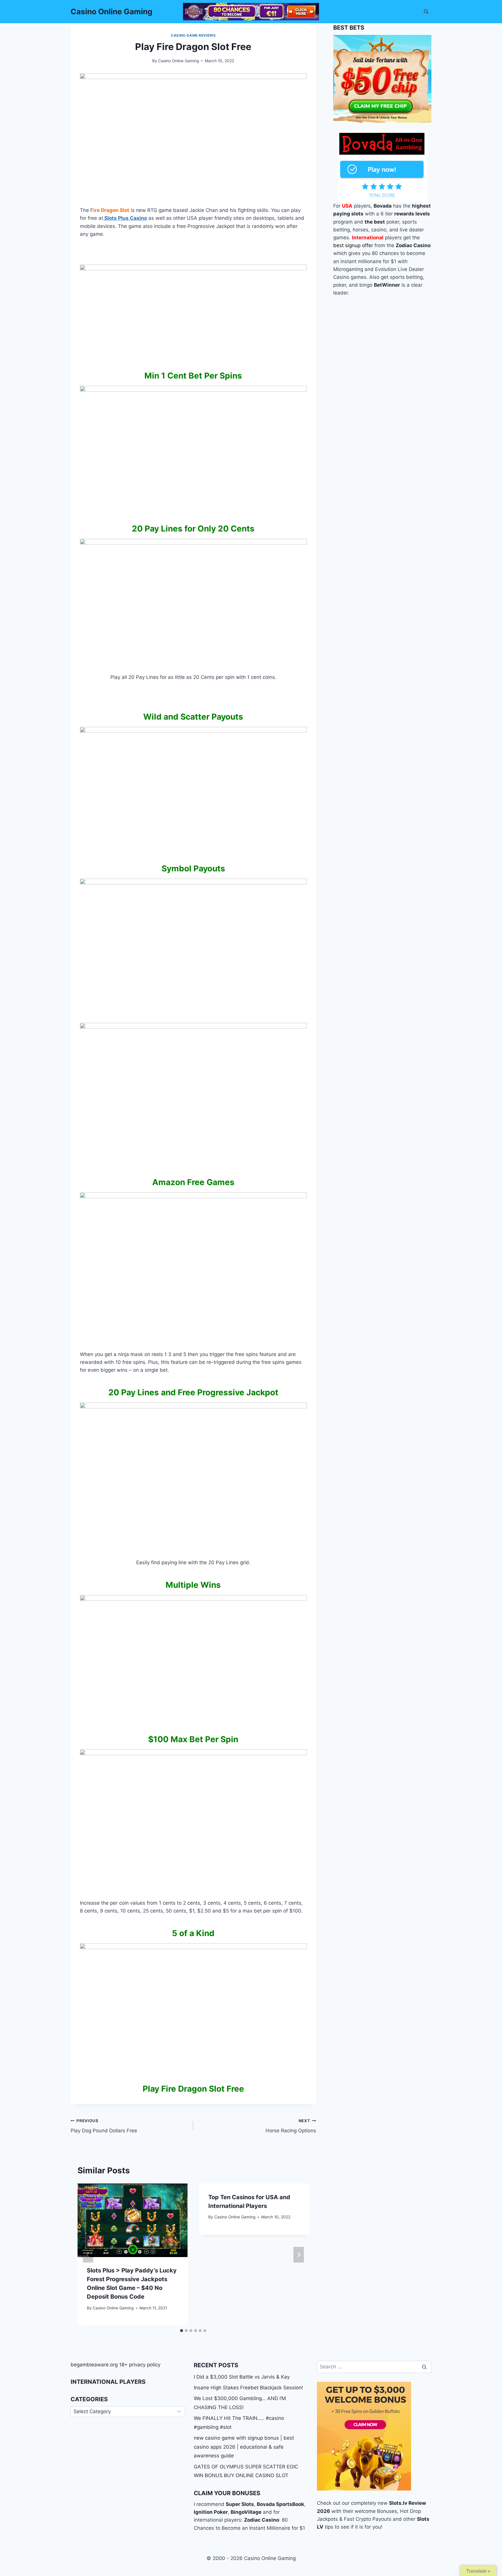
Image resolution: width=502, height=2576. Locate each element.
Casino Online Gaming (179, 61)
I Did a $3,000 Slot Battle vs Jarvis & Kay (242, 2377)
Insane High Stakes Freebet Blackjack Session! (248, 2388)
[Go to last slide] (88, 2255)
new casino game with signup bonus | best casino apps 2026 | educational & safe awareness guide (244, 2447)
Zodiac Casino (261, 2520)
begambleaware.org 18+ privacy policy (115, 2365)
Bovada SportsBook (280, 2504)
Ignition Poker (211, 2512)
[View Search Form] (426, 12)
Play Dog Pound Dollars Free (104, 2126)
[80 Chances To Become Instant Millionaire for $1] (251, 12)
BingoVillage (246, 2512)
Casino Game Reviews (193, 35)
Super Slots (240, 2504)
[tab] (182, 2331)
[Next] (299, 2255)
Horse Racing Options (291, 2126)
